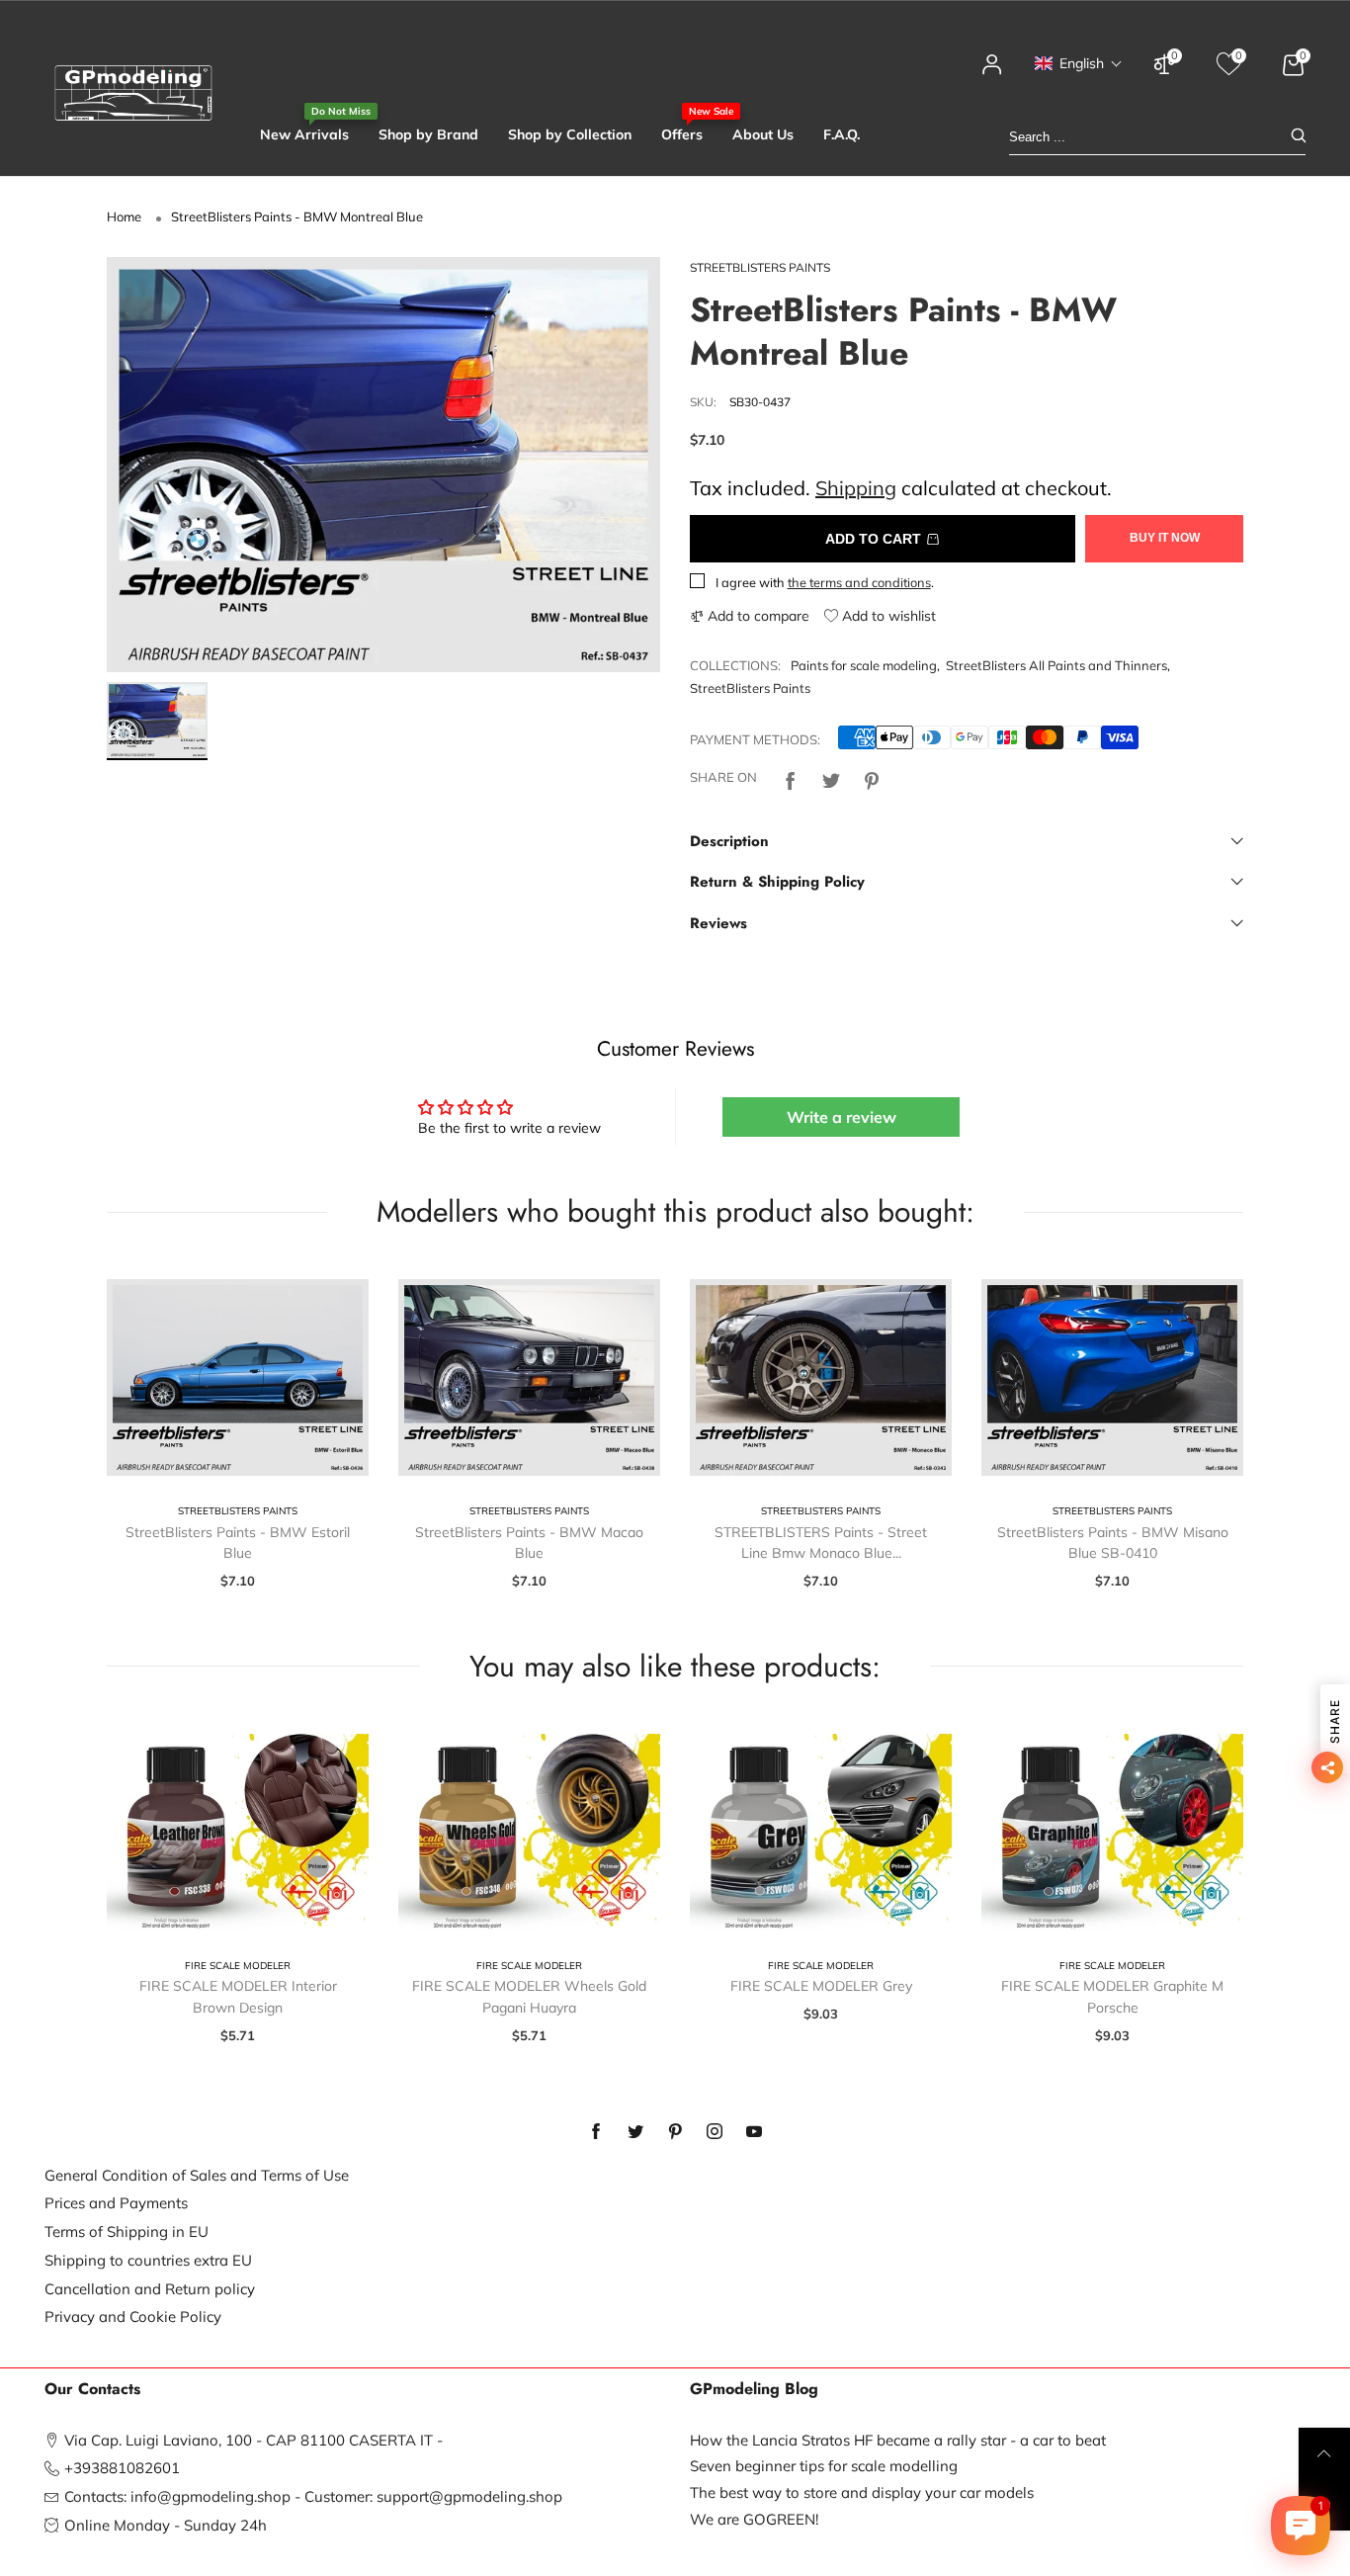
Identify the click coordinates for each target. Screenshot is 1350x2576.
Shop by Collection (570, 134)
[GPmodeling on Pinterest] (675, 2132)
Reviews (718, 923)
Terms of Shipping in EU (127, 2232)
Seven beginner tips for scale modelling (824, 2466)
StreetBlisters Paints (750, 688)
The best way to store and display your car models (862, 2492)
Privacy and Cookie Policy (133, 2317)
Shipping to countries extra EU (148, 2260)
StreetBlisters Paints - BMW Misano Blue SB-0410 (1113, 1543)
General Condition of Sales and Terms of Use (197, 2175)
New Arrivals (304, 134)
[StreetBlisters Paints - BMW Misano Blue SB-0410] (1112, 1377)
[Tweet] (831, 778)
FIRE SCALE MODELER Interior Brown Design (238, 1997)
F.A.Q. (842, 134)
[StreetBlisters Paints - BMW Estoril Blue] (238, 1377)
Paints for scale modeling (864, 665)
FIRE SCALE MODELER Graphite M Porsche (1112, 1997)
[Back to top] (1324, 2453)
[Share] (791, 778)
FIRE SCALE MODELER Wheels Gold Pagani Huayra (529, 1997)
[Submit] (1299, 137)
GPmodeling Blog (754, 2389)
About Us (763, 134)
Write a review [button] (842, 1117)
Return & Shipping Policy (777, 882)
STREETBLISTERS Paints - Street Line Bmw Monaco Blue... (821, 1543)
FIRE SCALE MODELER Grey (821, 1986)
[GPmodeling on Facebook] (596, 2132)
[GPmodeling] (133, 93)
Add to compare (757, 616)
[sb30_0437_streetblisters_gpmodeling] (383, 465)
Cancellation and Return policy (150, 2289)
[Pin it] (872, 778)
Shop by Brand (428, 134)
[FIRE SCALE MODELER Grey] (821, 1832)
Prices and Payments (116, 2203)
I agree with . (825, 582)
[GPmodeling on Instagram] (715, 2132)
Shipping (856, 488)
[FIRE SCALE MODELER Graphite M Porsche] (1112, 1832)
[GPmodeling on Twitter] (635, 2132)
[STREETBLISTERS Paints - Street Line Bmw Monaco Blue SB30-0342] (821, 1377)
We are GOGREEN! (754, 2519)
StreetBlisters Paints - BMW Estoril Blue (238, 1543)
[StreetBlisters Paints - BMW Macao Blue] (529, 1377)
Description (729, 841)
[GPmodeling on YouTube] (754, 2132)
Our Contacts (92, 2389)
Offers (682, 134)
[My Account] (992, 74)
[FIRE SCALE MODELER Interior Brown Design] (238, 1832)
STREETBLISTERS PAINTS (760, 267)
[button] (1079, 63)
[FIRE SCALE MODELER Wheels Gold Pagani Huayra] (529, 1832)
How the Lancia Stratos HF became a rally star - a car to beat (898, 2440)
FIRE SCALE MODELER (238, 1966)
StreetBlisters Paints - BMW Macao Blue (529, 1543)
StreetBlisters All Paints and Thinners (1056, 665)
